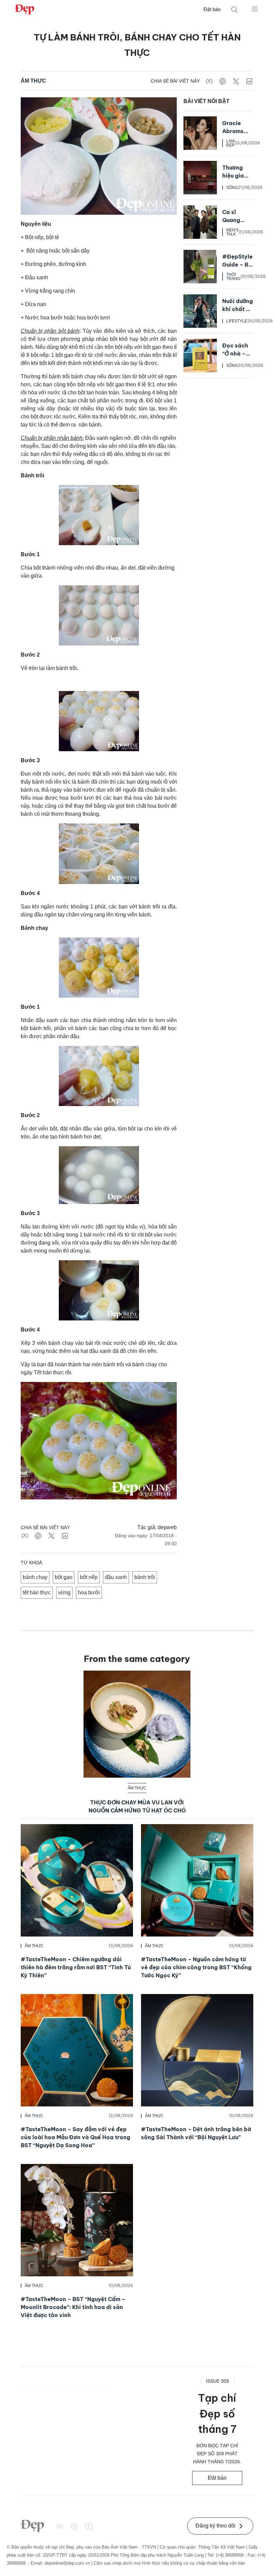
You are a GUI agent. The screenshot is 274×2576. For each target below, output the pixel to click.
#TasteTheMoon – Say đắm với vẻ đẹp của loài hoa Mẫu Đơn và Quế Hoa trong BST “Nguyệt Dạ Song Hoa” (76, 2137)
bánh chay (35, 1577)
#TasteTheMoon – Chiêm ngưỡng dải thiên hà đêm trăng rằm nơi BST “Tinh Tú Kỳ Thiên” (76, 1967)
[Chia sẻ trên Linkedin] (249, 81)
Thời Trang (233, 277)
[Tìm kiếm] (235, 10)
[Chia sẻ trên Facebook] (209, 81)
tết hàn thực (37, 1593)
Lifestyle (237, 321)
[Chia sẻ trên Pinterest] (223, 81)
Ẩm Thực (33, 81)
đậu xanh (116, 1577)
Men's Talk (232, 232)
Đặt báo (212, 9)
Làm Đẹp (230, 143)
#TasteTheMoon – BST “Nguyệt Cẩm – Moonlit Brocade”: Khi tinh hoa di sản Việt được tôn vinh (73, 2307)
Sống (232, 188)
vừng (64, 1593)
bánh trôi (145, 1577)
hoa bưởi (89, 1593)
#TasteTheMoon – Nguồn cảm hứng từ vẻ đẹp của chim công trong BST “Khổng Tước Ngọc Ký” (196, 1967)
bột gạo (64, 1577)
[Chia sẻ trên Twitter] (236, 81)
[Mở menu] (255, 9)
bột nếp (89, 1577)
